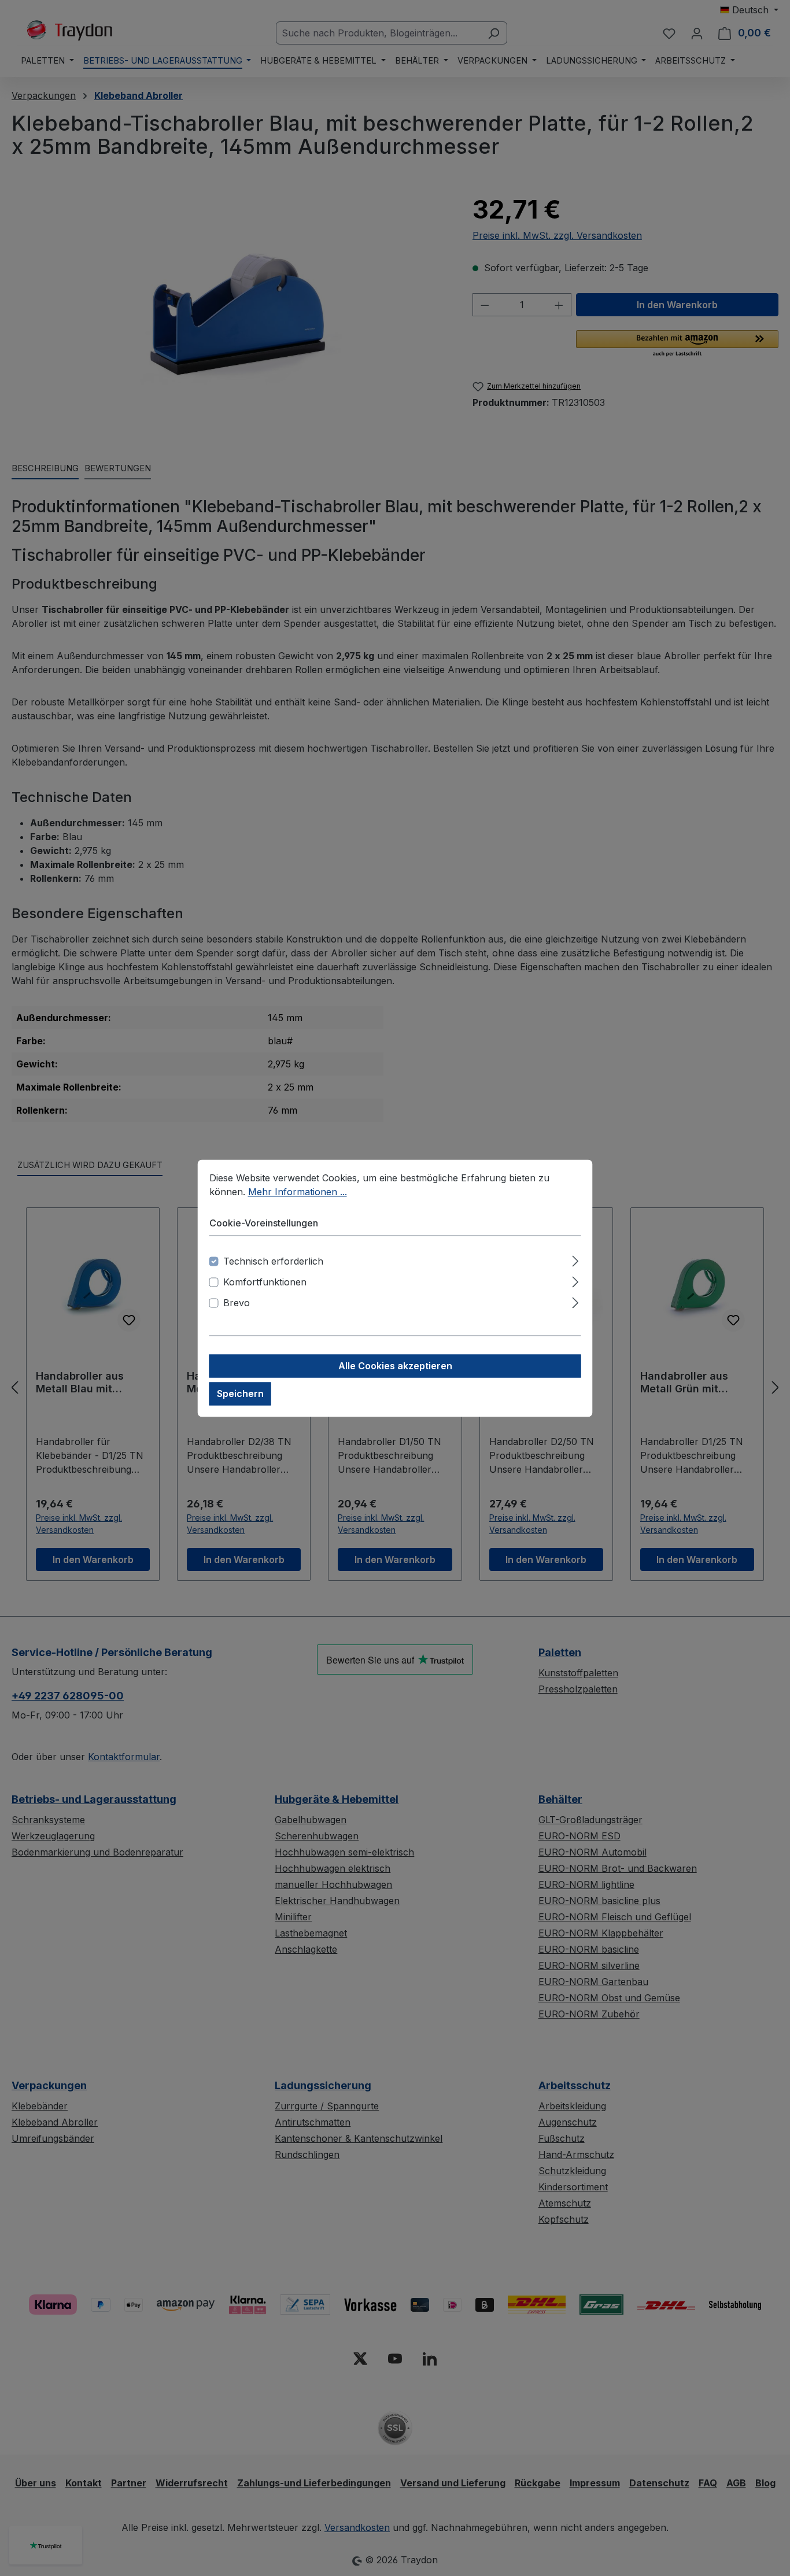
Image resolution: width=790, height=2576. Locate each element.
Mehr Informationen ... (298, 1192)
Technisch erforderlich (273, 1261)
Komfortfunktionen (265, 1282)
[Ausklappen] (575, 1259)
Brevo (237, 1303)
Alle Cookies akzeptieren (395, 1366)
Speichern (240, 1394)
